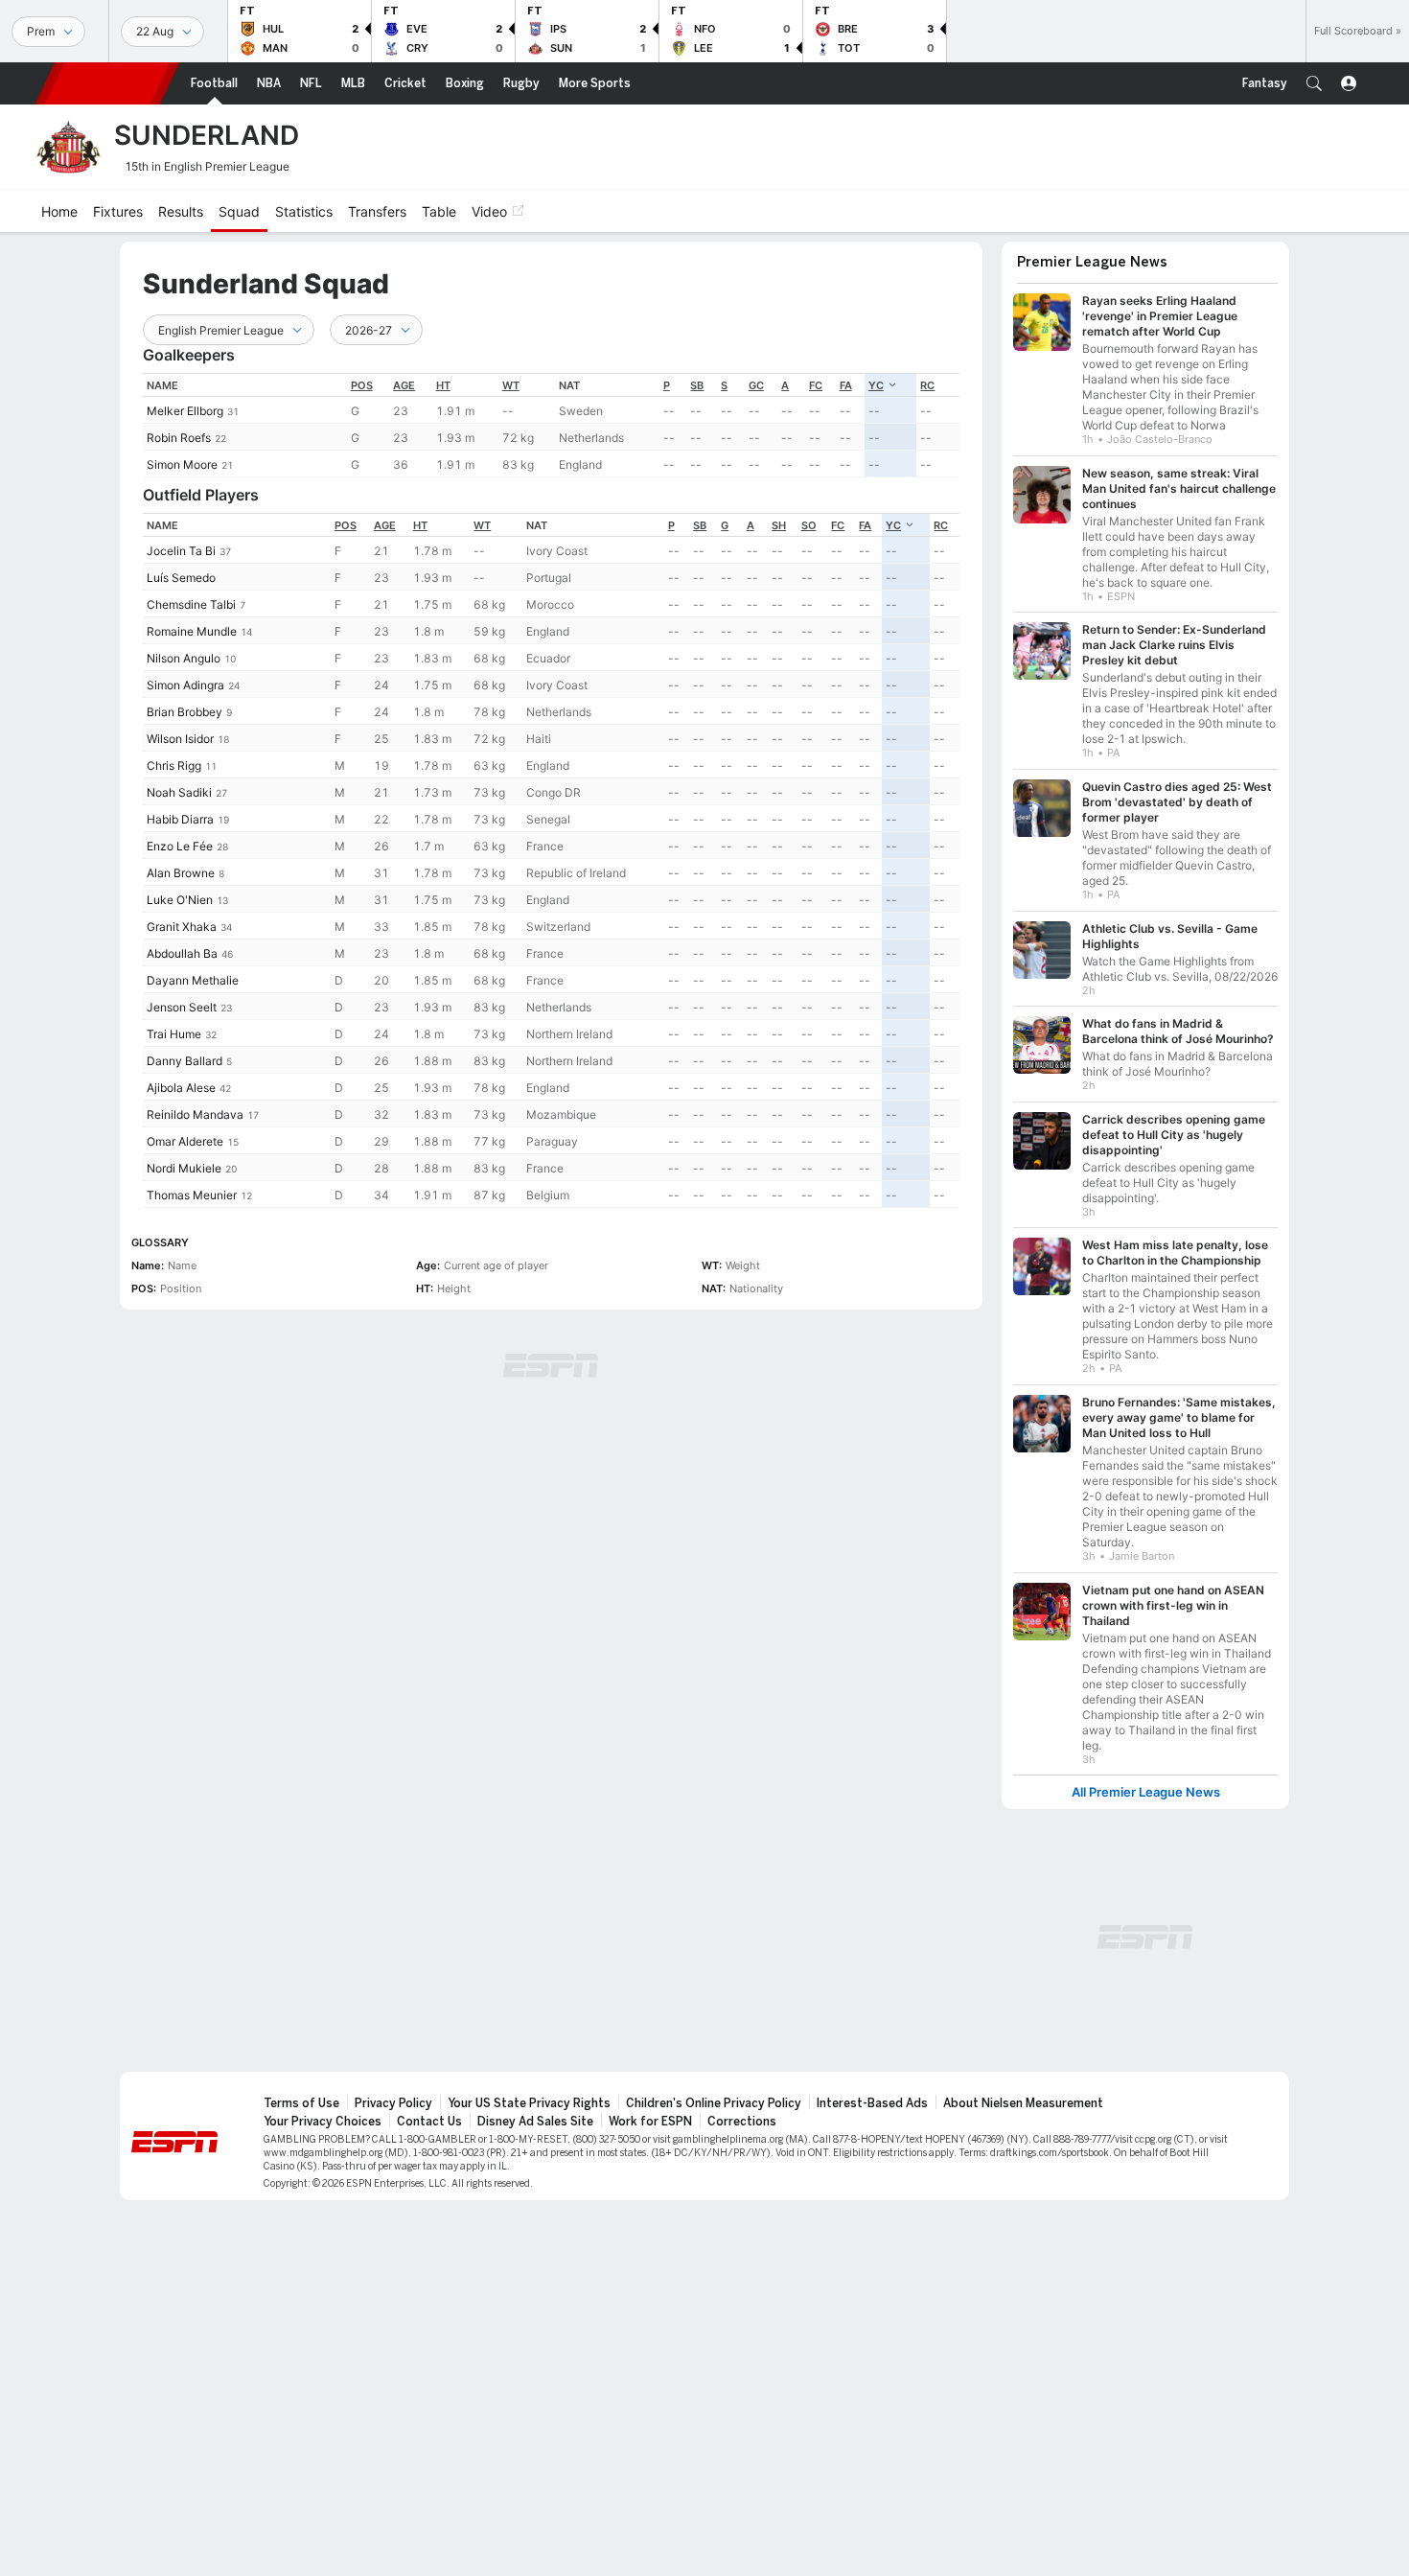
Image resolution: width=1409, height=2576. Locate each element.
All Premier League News (1146, 1792)
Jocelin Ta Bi (181, 551)
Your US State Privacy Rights (529, 2103)
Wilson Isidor (180, 739)
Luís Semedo (181, 578)
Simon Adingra (185, 685)
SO (809, 525)
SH (779, 525)
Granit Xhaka (182, 927)
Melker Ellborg (185, 411)
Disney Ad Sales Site (535, 2122)
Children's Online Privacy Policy (714, 2103)
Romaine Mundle (192, 631)
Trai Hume (174, 1034)
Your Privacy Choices (323, 2122)
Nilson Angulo (184, 658)
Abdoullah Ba (182, 953)
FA (846, 385)
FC (816, 385)
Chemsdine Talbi (191, 604)
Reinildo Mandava (195, 1114)
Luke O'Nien (180, 900)
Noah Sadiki (179, 792)
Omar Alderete (185, 1141)
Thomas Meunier (192, 1195)
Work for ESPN (650, 2122)
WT (511, 385)
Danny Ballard (185, 1061)
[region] (551, 425)
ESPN (107, 83)
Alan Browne (181, 873)
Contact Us (429, 2122)
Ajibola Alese (181, 1088)
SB (697, 385)
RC (927, 385)
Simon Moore (182, 464)
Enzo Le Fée (180, 846)
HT (443, 385)
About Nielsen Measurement (1023, 2103)
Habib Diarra (180, 819)
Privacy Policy (393, 2103)
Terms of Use (301, 2103)
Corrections (742, 2122)
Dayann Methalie (193, 980)
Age (404, 385)
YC (876, 385)
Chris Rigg (174, 766)
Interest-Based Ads (872, 2103)
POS (362, 385)
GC (756, 385)
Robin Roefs (179, 438)
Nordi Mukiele (184, 1168)
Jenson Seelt (182, 1007)
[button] (1314, 83)
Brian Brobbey (185, 712)
